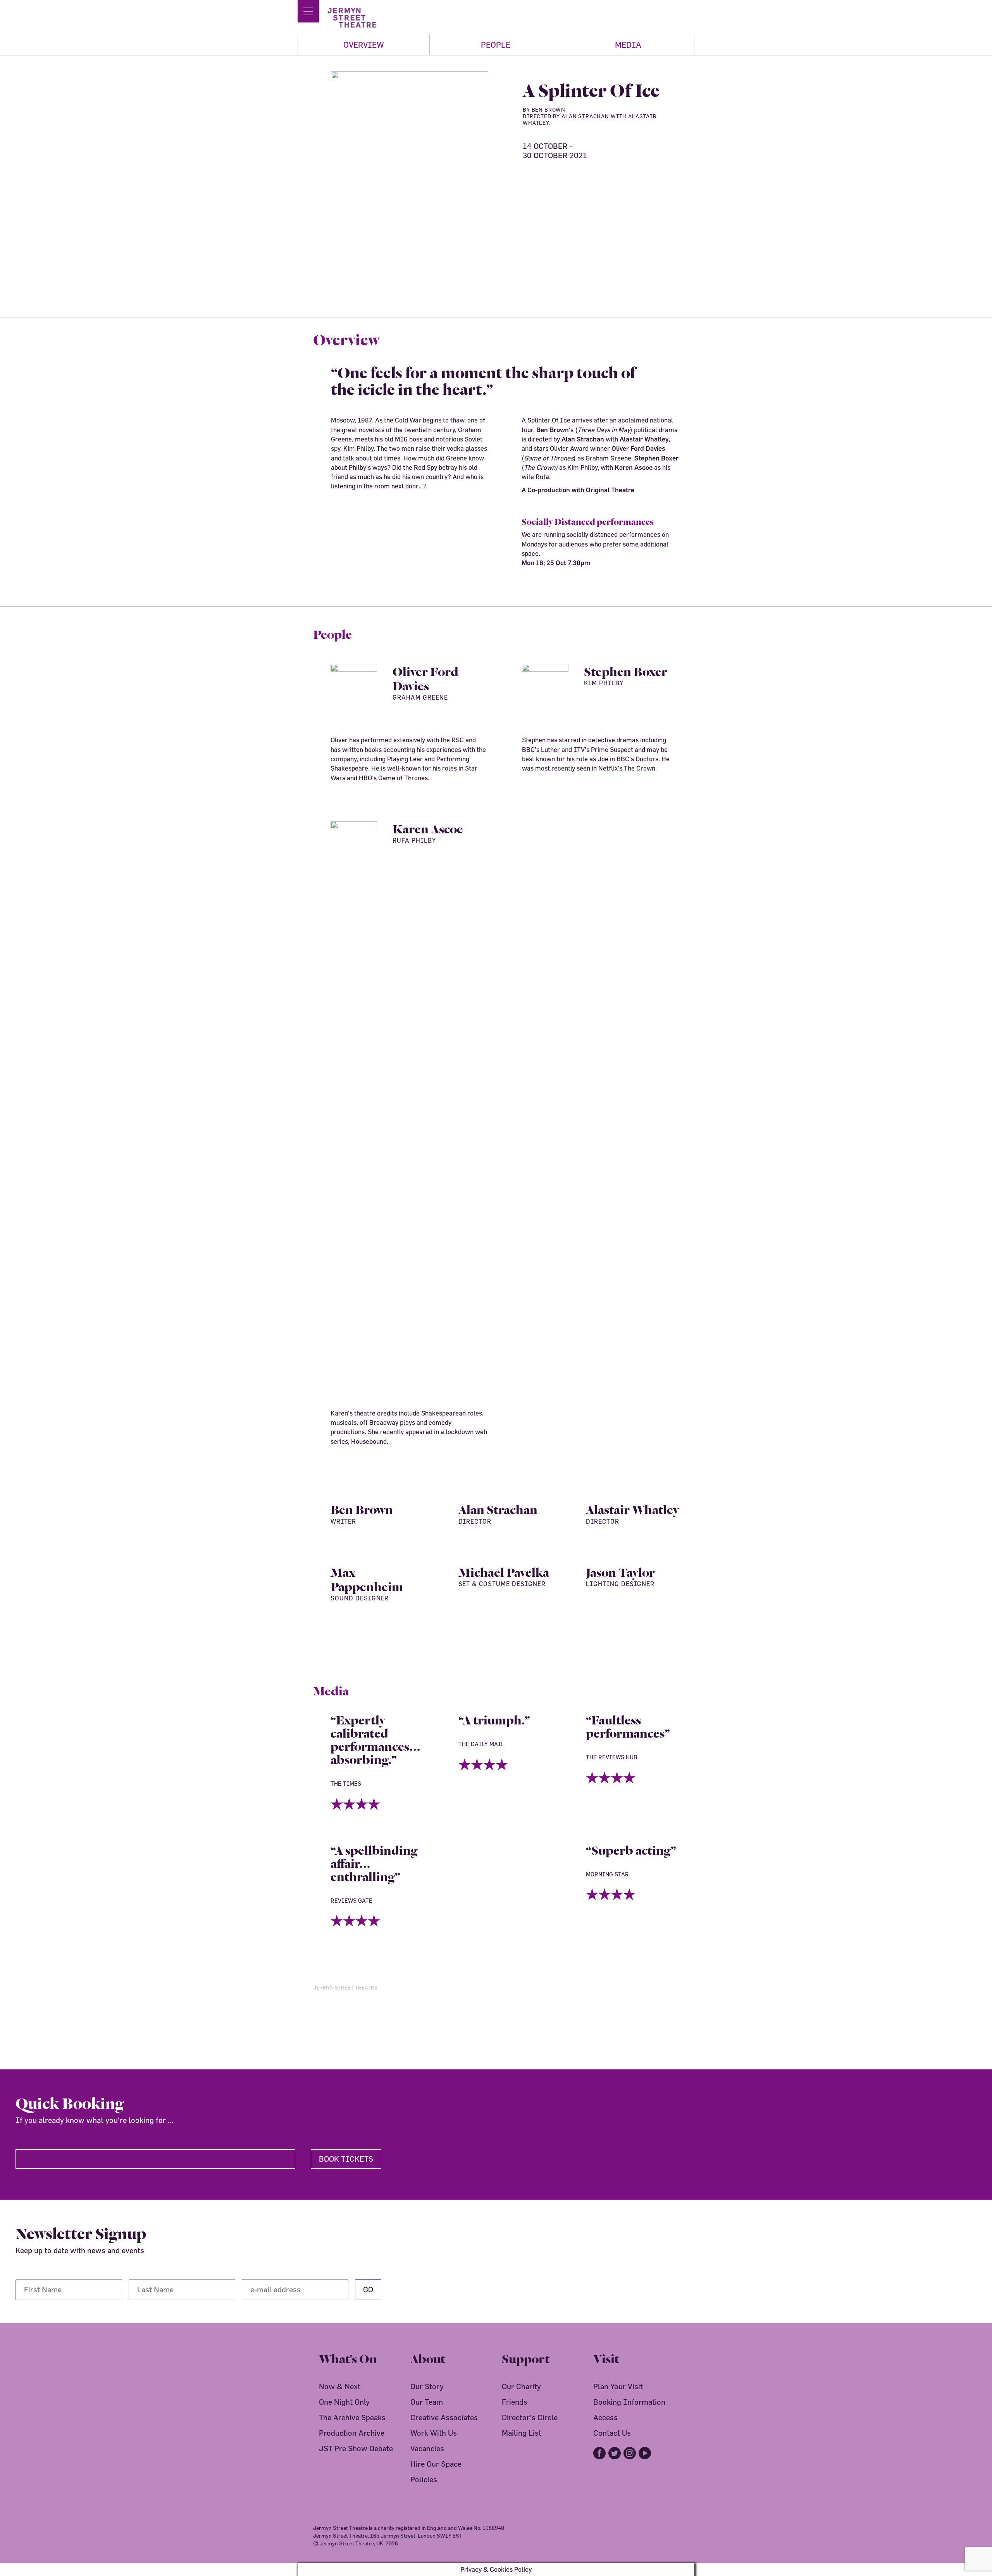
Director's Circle (530, 2417)
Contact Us (612, 2433)
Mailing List (522, 2433)
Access (605, 2417)
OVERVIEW (364, 45)
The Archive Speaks (352, 2417)
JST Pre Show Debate (356, 2448)
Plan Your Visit (618, 2386)
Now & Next (340, 2386)
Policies (424, 2479)
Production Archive (352, 2433)
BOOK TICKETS (346, 2159)
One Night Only (344, 2402)
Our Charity (521, 2386)
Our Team (427, 2402)
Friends (515, 2402)
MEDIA (628, 45)
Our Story (427, 2386)
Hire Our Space (436, 2464)
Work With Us (434, 2433)
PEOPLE (496, 45)
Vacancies (427, 2448)
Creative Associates (444, 2417)
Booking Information (629, 2402)
